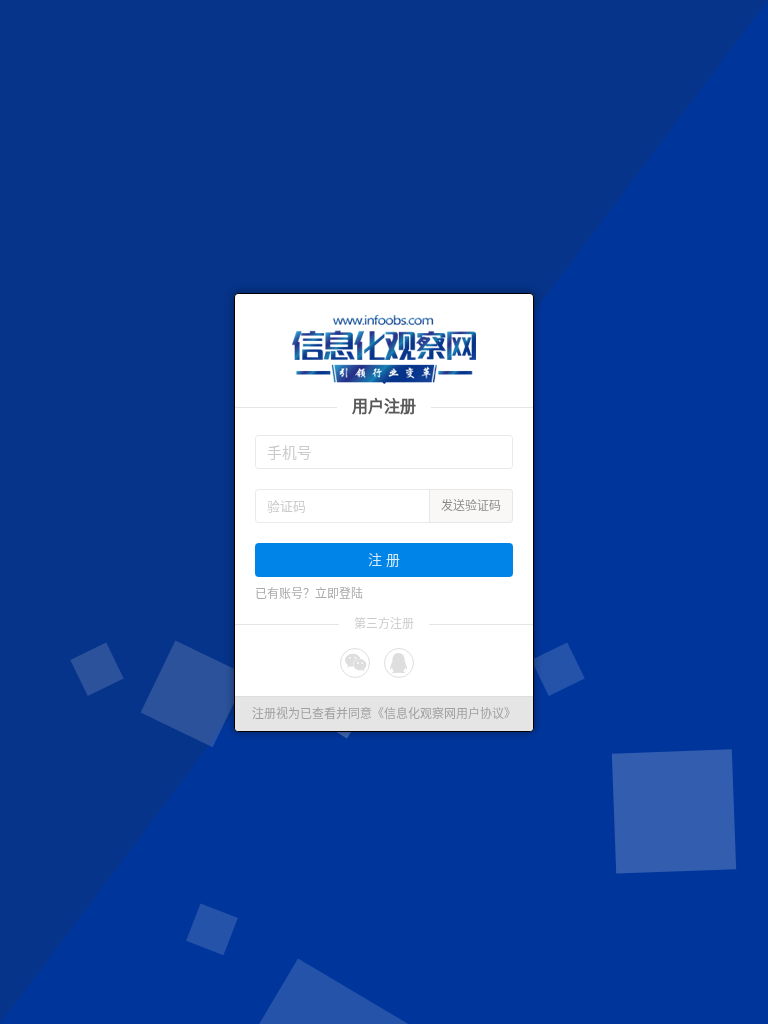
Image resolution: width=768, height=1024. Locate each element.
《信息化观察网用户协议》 (444, 714)
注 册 (384, 559)
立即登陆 (339, 594)
